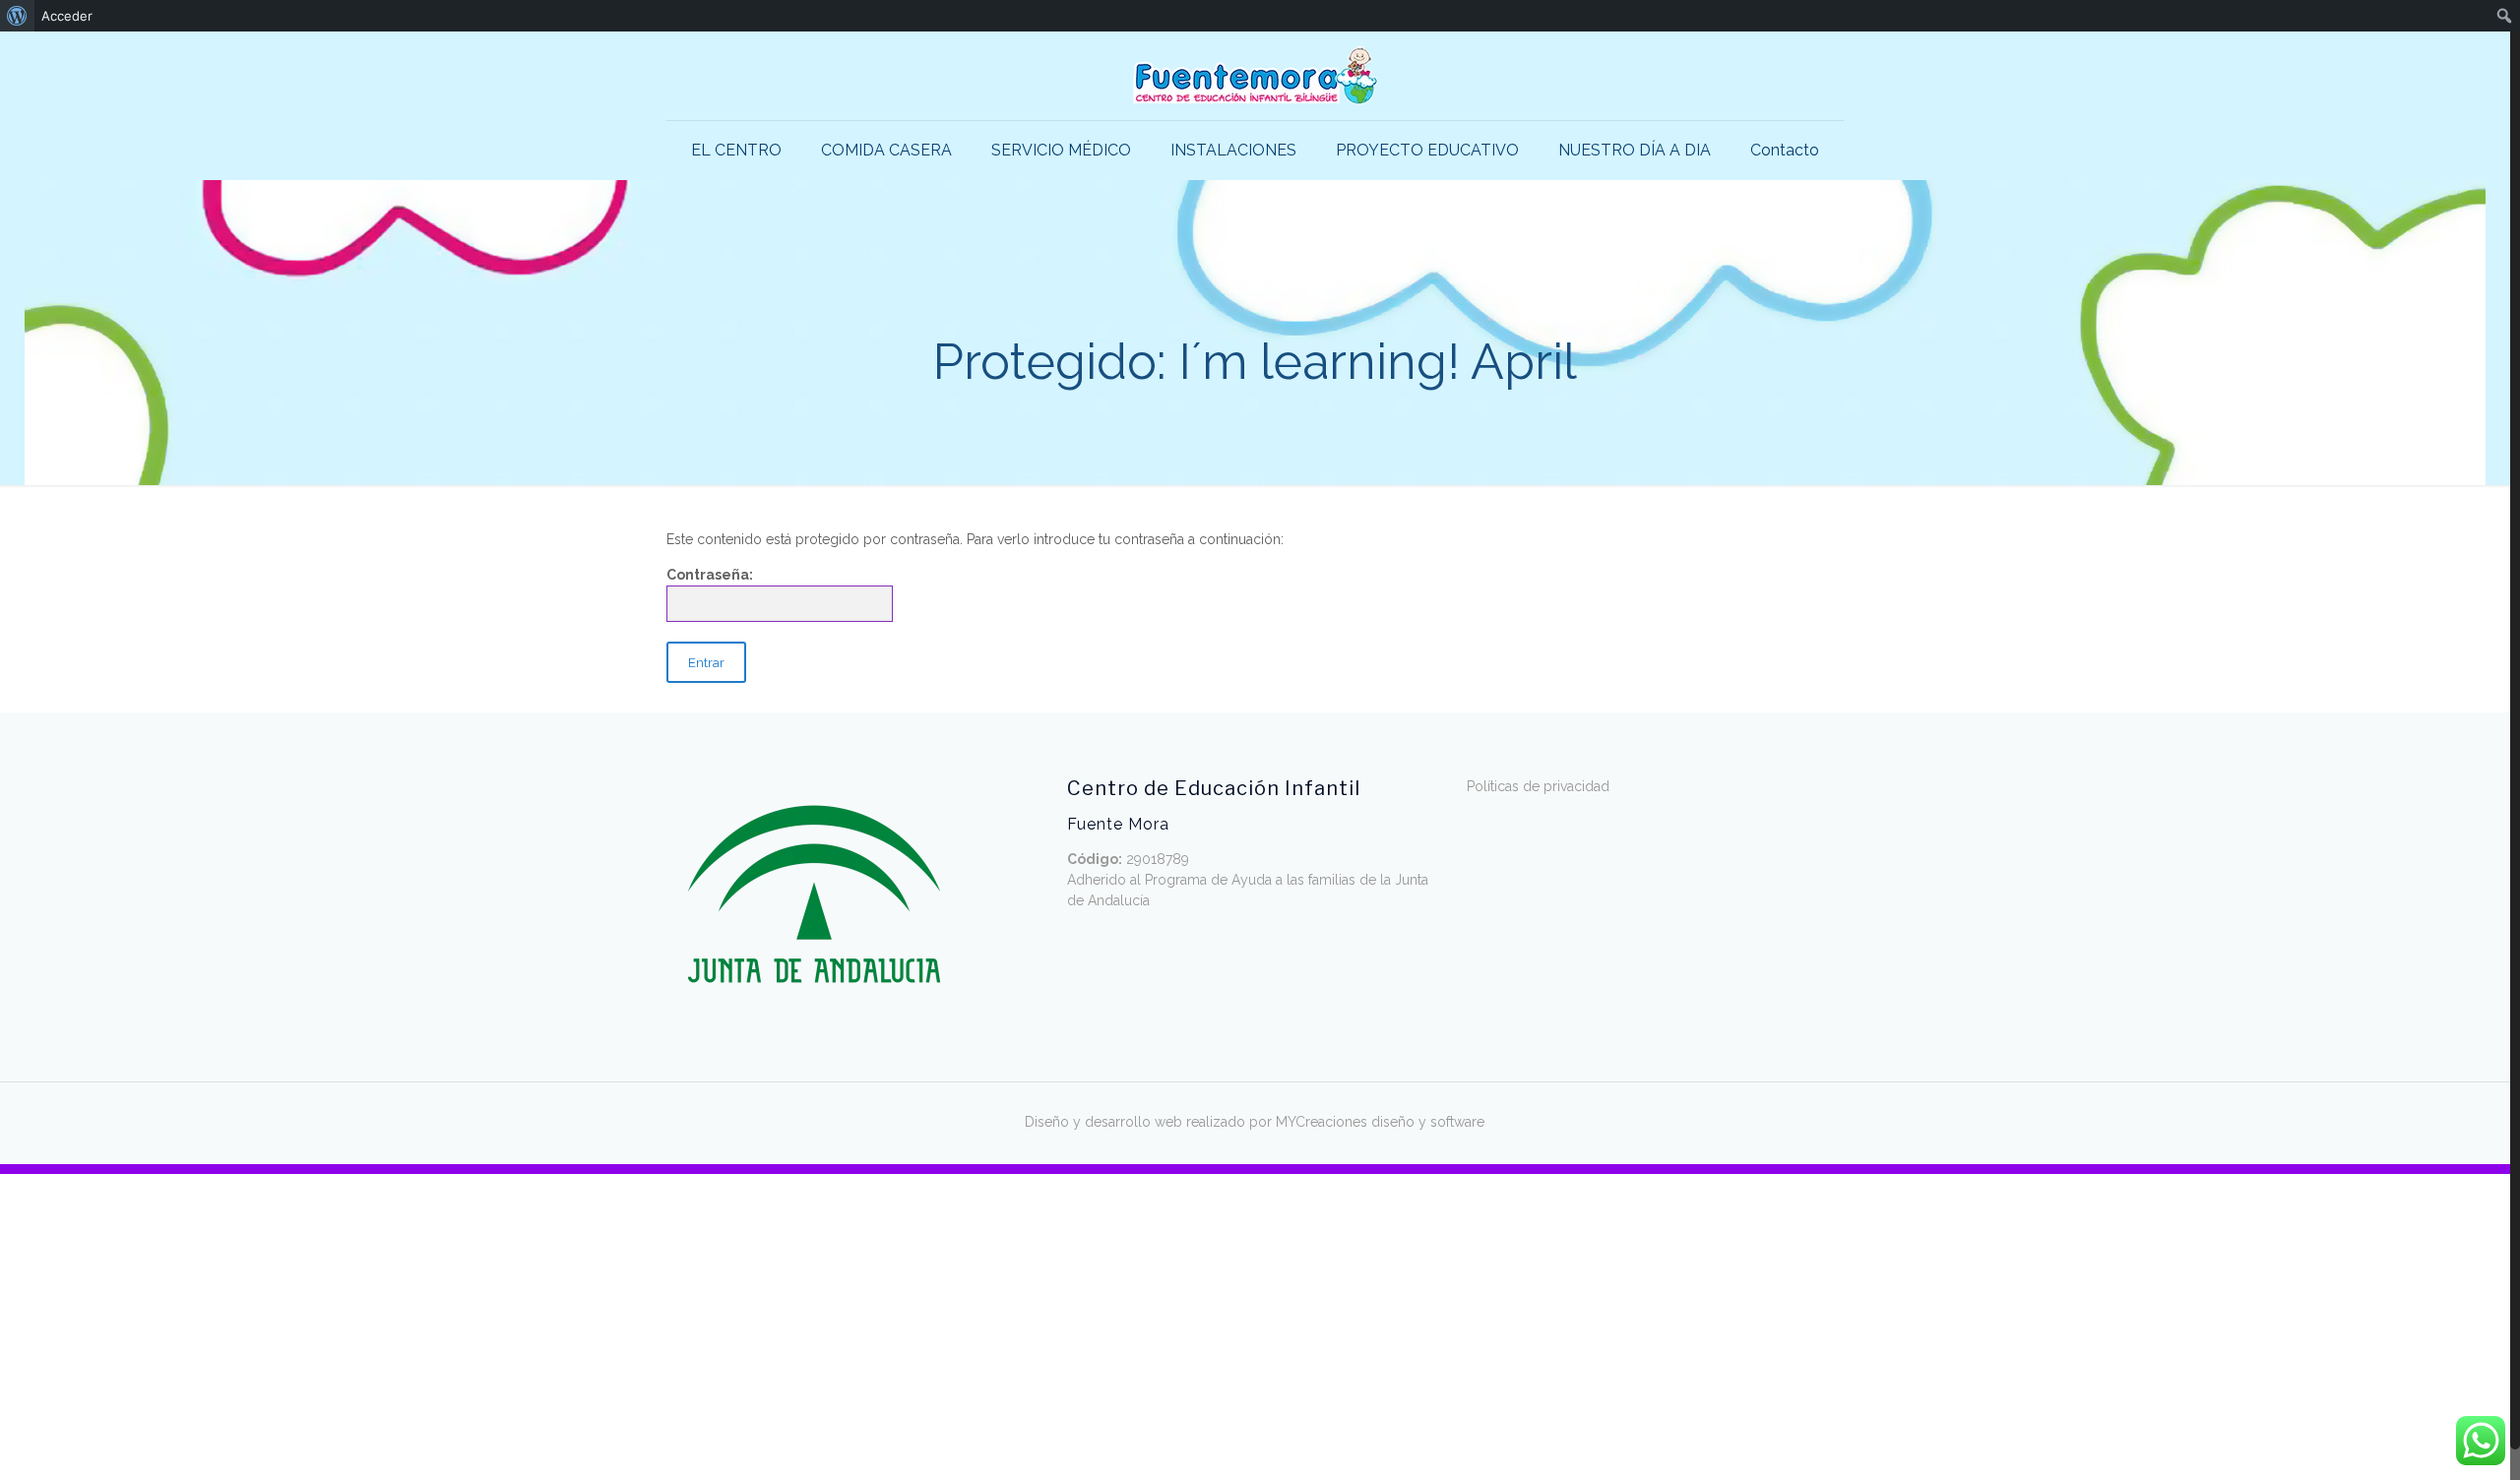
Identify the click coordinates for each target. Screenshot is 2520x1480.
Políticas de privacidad (1538, 786)
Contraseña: (710, 575)
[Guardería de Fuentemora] (1255, 76)
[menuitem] (17, 16)
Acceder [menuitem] (67, 16)
